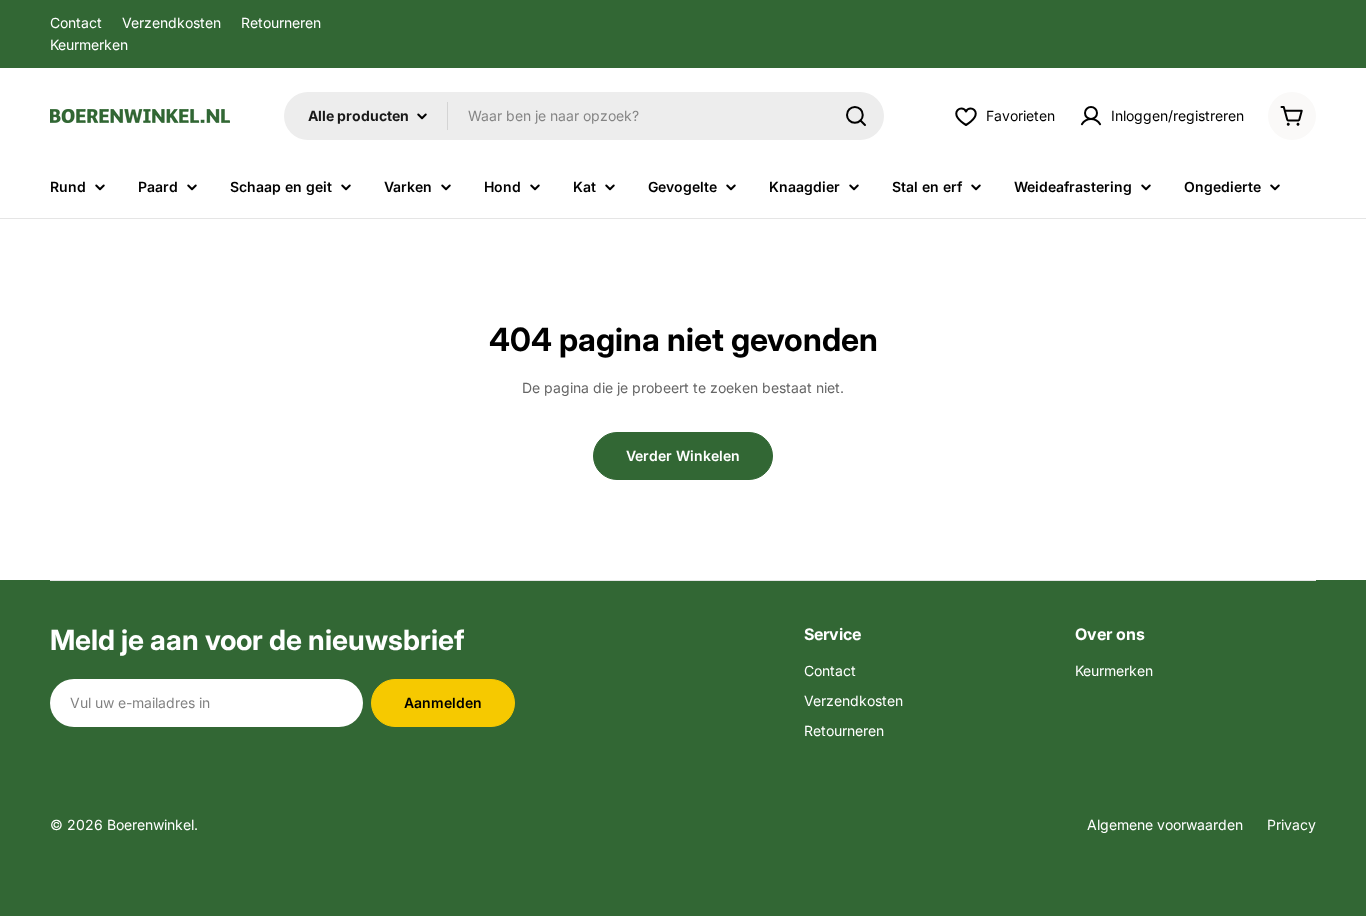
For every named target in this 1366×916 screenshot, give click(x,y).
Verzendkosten (171, 22)
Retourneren (281, 22)
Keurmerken (89, 44)
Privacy (1291, 824)
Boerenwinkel (150, 824)
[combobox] (584, 116)
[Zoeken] (856, 116)
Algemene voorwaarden (1165, 824)
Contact (76, 22)
